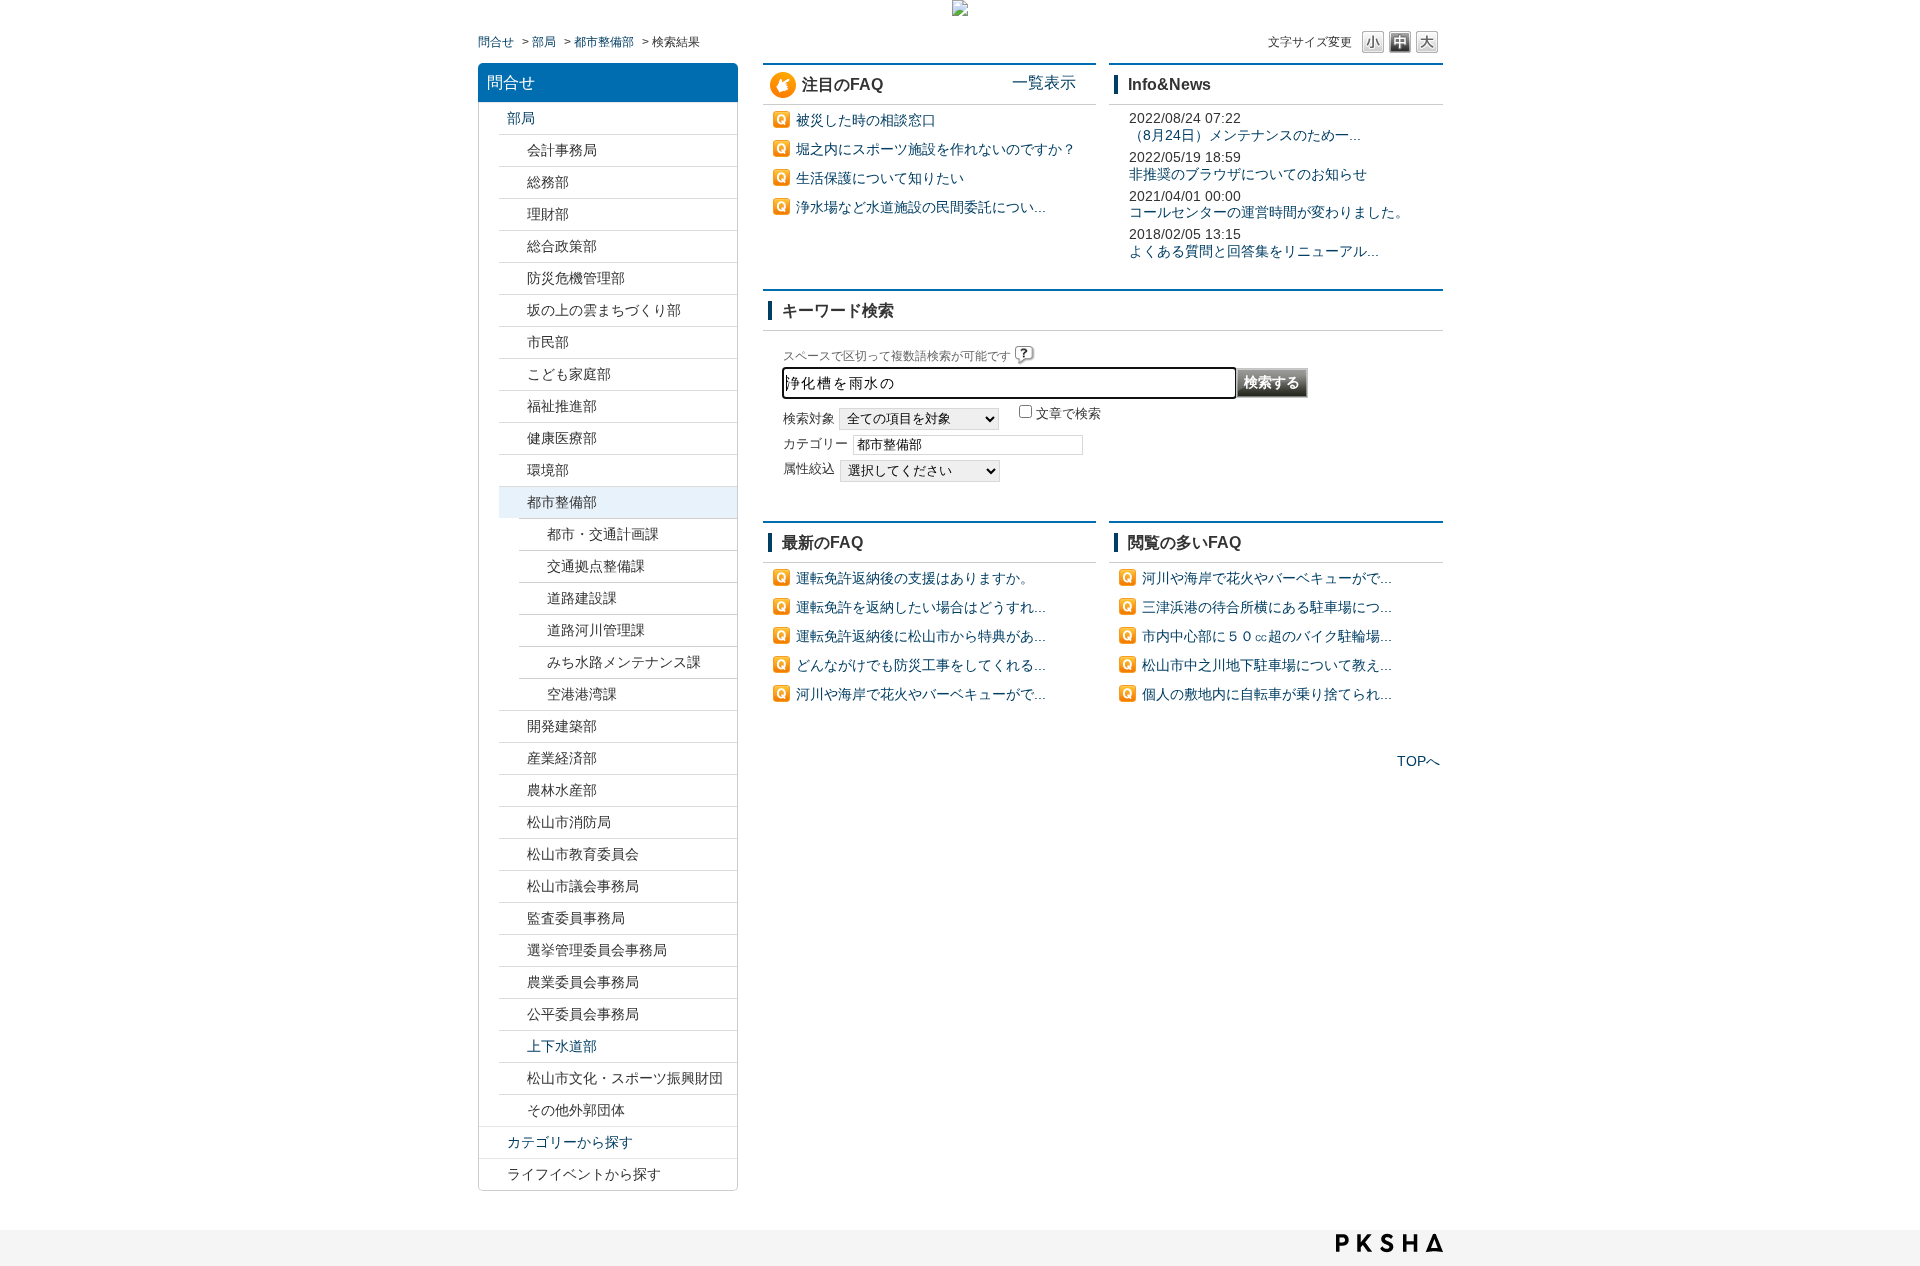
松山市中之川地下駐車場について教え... (1267, 665)
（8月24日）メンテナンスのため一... (1245, 135)
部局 (544, 42)
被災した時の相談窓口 (866, 120)
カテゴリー (815, 444)
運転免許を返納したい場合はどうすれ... (921, 607)
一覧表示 (1044, 82)
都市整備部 (604, 42)
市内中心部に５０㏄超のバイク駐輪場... (1267, 636)
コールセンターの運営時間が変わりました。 (1269, 212)
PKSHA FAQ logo (1389, 1243)
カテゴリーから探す (570, 1142)
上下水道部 (562, 1046)
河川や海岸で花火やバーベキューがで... (921, 694)
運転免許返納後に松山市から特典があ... (921, 636)
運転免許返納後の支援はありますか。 (915, 578)
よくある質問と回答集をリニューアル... (1254, 251)
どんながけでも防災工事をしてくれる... (921, 665)
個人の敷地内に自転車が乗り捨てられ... (1267, 694)
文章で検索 (1068, 414)
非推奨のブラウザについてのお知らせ (1248, 174)
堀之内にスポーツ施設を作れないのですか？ (936, 149)
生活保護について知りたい (880, 178)
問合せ (496, 42)
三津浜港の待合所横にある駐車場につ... (1267, 607)
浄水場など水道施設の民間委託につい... (921, 207)
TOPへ (1418, 761)
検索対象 (809, 419)
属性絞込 (809, 469)
